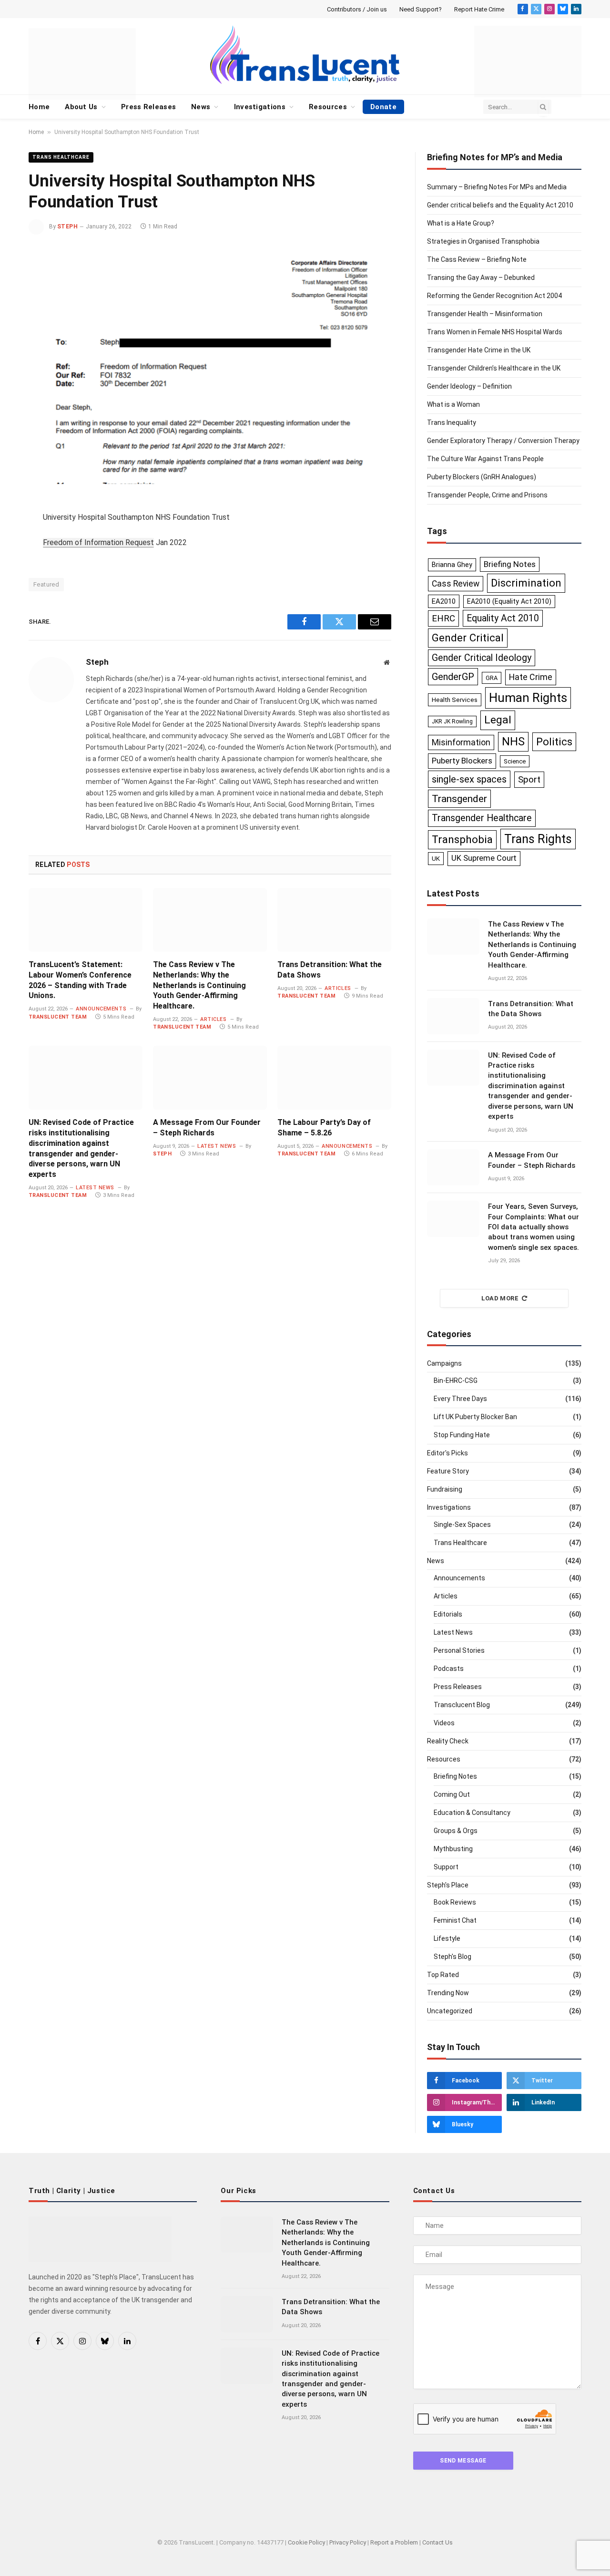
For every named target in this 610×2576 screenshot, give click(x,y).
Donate (383, 107)
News (201, 107)
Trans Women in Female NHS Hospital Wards (495, 332)
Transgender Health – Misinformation (485, 314)
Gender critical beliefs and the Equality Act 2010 (500, 205)
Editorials (448, 1614)
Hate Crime (531, 677)
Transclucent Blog (462, 1705)
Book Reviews (455, 1902)
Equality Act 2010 (503, 618)
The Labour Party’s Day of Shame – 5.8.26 (324, 1128)
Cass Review (456, 584)
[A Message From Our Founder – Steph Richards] (210, 1078)
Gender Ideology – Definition (469, 386)
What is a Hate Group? (461, 223)
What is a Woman (453, 404)
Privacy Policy (348, 2542)
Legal (498, 720)
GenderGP (453, 677)
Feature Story (448, 1471)
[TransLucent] (305, 54)
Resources (328, 107)
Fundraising (445, 1489)
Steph (67, 227)
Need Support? (421, 9)
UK (436, 858)
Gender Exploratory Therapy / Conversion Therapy (503, 441)
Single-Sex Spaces (462, 1525)
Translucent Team (58, 1017)
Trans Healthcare (61, 157)
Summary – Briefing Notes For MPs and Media (497, 187)
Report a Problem (394, 2542)
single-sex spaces (469, 779)
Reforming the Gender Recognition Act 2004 (494, 296)
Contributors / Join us (357, 9)
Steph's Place (448, 1885)
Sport (529, 779)
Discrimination (526, 583)
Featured (46, 584)
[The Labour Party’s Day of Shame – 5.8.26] (334, 1078)
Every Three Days (460, 1399)
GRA (492, 678)
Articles (213, 1019)
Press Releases (148, 107)
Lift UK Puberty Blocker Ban (475, 1417)
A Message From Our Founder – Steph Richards (207, 1128)
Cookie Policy (306, 2542)
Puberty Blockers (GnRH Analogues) (482, 477)
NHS (513, 742)
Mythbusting (453, 1849)
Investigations (260, 107)
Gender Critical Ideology (482, 658)
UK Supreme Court (484, 858)
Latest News (95, 1188)
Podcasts (449, 1669)
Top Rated (443, 1975)
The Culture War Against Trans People (485, 459)
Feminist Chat (455, 1920)
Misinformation (461, 742)
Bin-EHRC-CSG (456, 1381)
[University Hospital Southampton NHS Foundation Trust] (210, 365)
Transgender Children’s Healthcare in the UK (494, 368)
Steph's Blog (452, 1957)
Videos (444, 1723)
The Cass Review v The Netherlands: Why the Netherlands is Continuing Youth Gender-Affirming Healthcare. (199, 985)
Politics (554, 742)
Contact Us (437, 2542)
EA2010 (444, 601)
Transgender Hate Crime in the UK (479, 350)
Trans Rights (538, 839)
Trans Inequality (452, 422)
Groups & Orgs (456, 1831)
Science (515, 761)
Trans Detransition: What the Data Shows (330, 970)
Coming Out (452, 1794)
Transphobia (462, 840)
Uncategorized (450, 2011)
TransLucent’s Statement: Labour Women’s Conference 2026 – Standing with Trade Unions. (80, 980)
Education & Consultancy (472, 1813)
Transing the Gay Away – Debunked (481, 278)
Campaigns (444, 1363)
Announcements (101, 1009)
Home (39, 107)
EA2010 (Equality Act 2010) (509, 601)
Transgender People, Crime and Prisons (487, 495)
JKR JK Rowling (452, 721)
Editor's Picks (447, 1453)
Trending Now (448, 1993)
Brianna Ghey (452, 565)
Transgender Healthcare (482, 818)
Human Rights (528, 698)
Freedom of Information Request (98, 542)
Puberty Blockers (462, 761)
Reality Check (448, 1741)
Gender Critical (468, 638)
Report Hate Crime (479, 9)
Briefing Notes (510, 564)
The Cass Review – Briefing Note (477, 259)
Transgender (459, 799)
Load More (500, 1298)
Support (446, 1867)
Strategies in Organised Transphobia (483, 241)
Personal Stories (459, 1650)
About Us (81, 107)
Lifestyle (447, 1938)
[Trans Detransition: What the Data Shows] (334, 920)
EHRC (443, 618)
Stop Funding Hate (462, 1435)
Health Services (455, 700)
